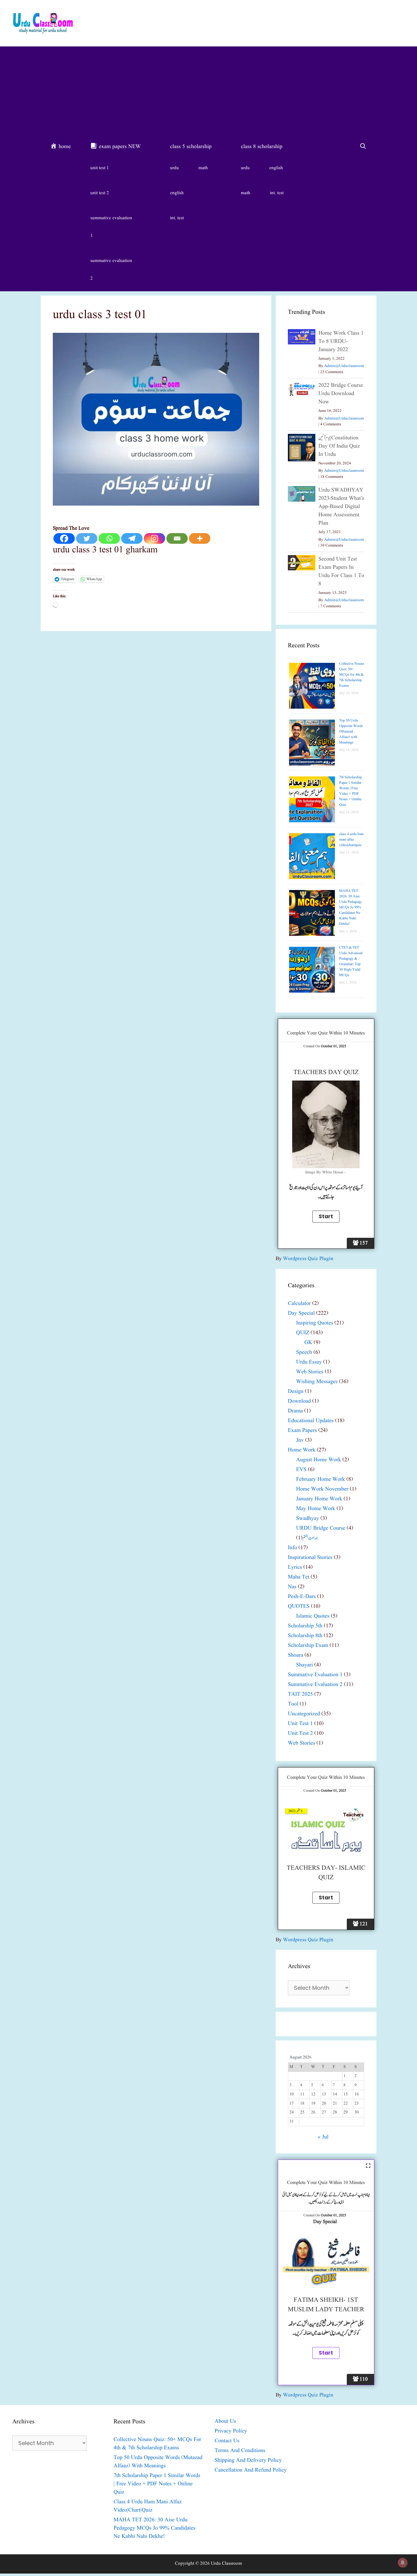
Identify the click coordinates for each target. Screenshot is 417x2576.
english (177, 193)
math (203, 168)
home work (302, 1450)
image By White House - (326, 1172)
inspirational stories (310, 1558)
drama (295, 1411)
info (292, 1548)
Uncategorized (304, 1714)
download (299, 1401)
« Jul (323, 2137)
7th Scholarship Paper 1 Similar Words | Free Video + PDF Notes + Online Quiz (350, 791)
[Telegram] (132, 538)
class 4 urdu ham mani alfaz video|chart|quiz (351, 839)
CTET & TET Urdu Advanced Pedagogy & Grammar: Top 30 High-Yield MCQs (351, 961)
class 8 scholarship (262, 147)
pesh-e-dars (302, 1597)
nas (292, 1587)
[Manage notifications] (403, 2563)
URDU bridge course (321, 1528)
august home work (319, 1460)
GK (308, 1343)
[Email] (177, 538)
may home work (316, 1509)
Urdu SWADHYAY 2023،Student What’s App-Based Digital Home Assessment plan (341, 507)
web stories (310, 1372)
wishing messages (317, 1382)
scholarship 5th (305, 1626)
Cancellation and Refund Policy (251, 2470)
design (296, 1392)
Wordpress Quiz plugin (308, 1259)
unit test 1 (100, 168)
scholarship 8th (305, 1636)
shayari (305, 1665)
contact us (227, 2441)
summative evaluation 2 (111, 270)
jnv (300, 1440)
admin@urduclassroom (344, 366)
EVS (301, 1470)
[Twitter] (87, 538)
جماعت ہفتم (310, 1538)
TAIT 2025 (300, 1694)
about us (225, 2421)
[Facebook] (64, 538)
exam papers (302, 1431)
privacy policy (231, 2431)
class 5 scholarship (191, 147)
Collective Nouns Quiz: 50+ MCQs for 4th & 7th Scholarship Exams (352, 675)
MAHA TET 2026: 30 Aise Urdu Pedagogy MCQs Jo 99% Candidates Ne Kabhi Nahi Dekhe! (351, 907)
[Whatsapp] (109, 538)
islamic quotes (313, 1616)
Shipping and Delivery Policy (248, 2460)
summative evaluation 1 (111, 227)
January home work (319, 1499)
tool (293, 1704)
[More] (200, 538)
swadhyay (308, 1519)
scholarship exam (308, 1646)
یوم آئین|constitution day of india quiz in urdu (339, 446)
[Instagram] (154, 538)
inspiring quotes (315, 1323)
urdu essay (309, 1362)
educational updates (311, 1421)
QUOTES (299, 1606)
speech (304, 1352)
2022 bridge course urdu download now (341, 394)
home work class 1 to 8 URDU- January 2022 (341, 342)
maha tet (299, 1577)
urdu (174, 168)
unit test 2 (100, 193)
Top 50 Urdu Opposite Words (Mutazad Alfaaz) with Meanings (351, 731)
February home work (321, 1479)
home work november (322, 1489)
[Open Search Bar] (363, 147)
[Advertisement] (209, 92)
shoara (296, 1655)
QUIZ (303, 1333)
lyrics (295, 1567)
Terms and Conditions (240, 2451)
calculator (299, 1304)
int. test (177, 218)
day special (301, 1313)
